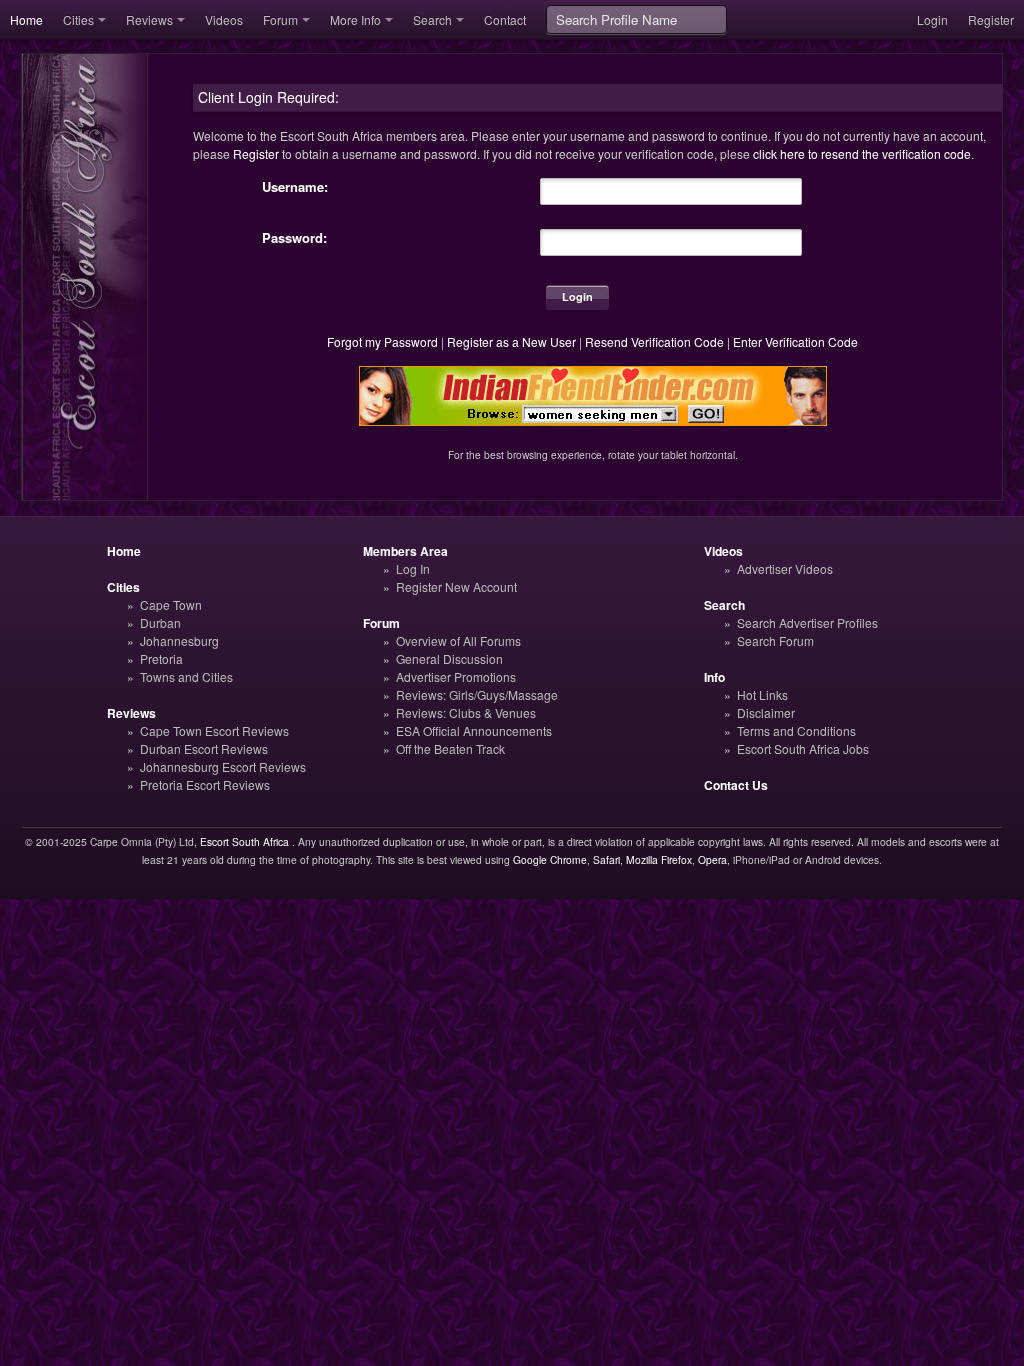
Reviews (149, 19)
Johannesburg (179, 640)
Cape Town (171, 604)
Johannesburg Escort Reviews (223, 766)
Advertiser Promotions (456, 676)
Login (932, 19)
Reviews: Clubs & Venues (466, 712)
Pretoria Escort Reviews (205, 784)
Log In (413, 568)
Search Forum (775, 640)
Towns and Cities (186, 676)
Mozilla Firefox (659, 859)
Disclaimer (766, 712)
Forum (280, 19)
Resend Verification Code (654, 341)
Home (26, 19)
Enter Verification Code (795, 341)
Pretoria (161, 658)
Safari (606, 859)
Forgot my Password (382, 341)
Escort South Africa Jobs (803, 748)
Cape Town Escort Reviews (214, 730)
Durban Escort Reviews (204, 748)
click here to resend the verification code (862, 153)
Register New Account (456, 586)
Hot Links (762, 694)
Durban (160, 622)
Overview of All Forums (458, 640)
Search (432, 19)
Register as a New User (511, 341)
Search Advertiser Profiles (807, 622)
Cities (78, 19)
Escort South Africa (244, 841)
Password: (294, 238)
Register (991, 19)
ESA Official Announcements (474, 730)
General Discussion (449, 658)
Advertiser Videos (785, 568)
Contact (505, 19)
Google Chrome (550, 859)
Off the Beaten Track (450, 748)
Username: (295, 187)
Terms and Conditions (796, 730)
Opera (712, 859)
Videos (224, 19)
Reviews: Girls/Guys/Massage (477, 694)
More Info (355, 19)
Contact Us (736, 785)
